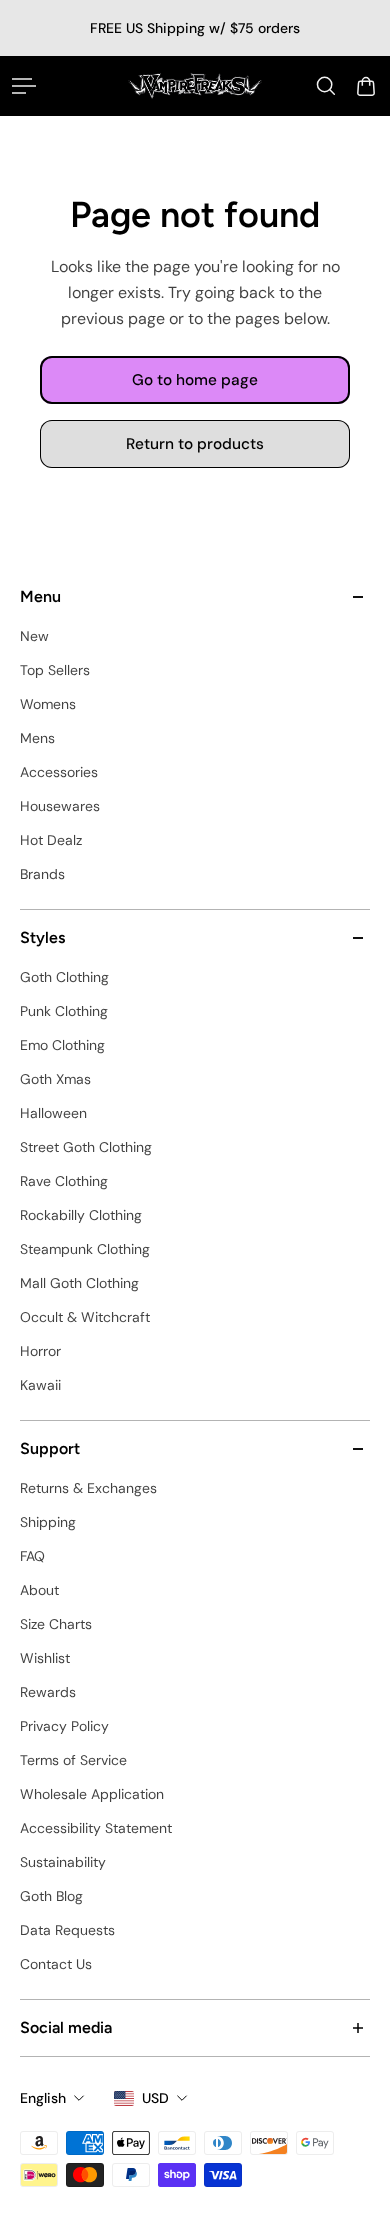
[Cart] (366, 86)
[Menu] (24, 86)
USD (155, 2098)
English (43, 2098)
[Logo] (195, 85)
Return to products (195, 445)
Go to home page (195, 380)
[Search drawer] (326, 86)
